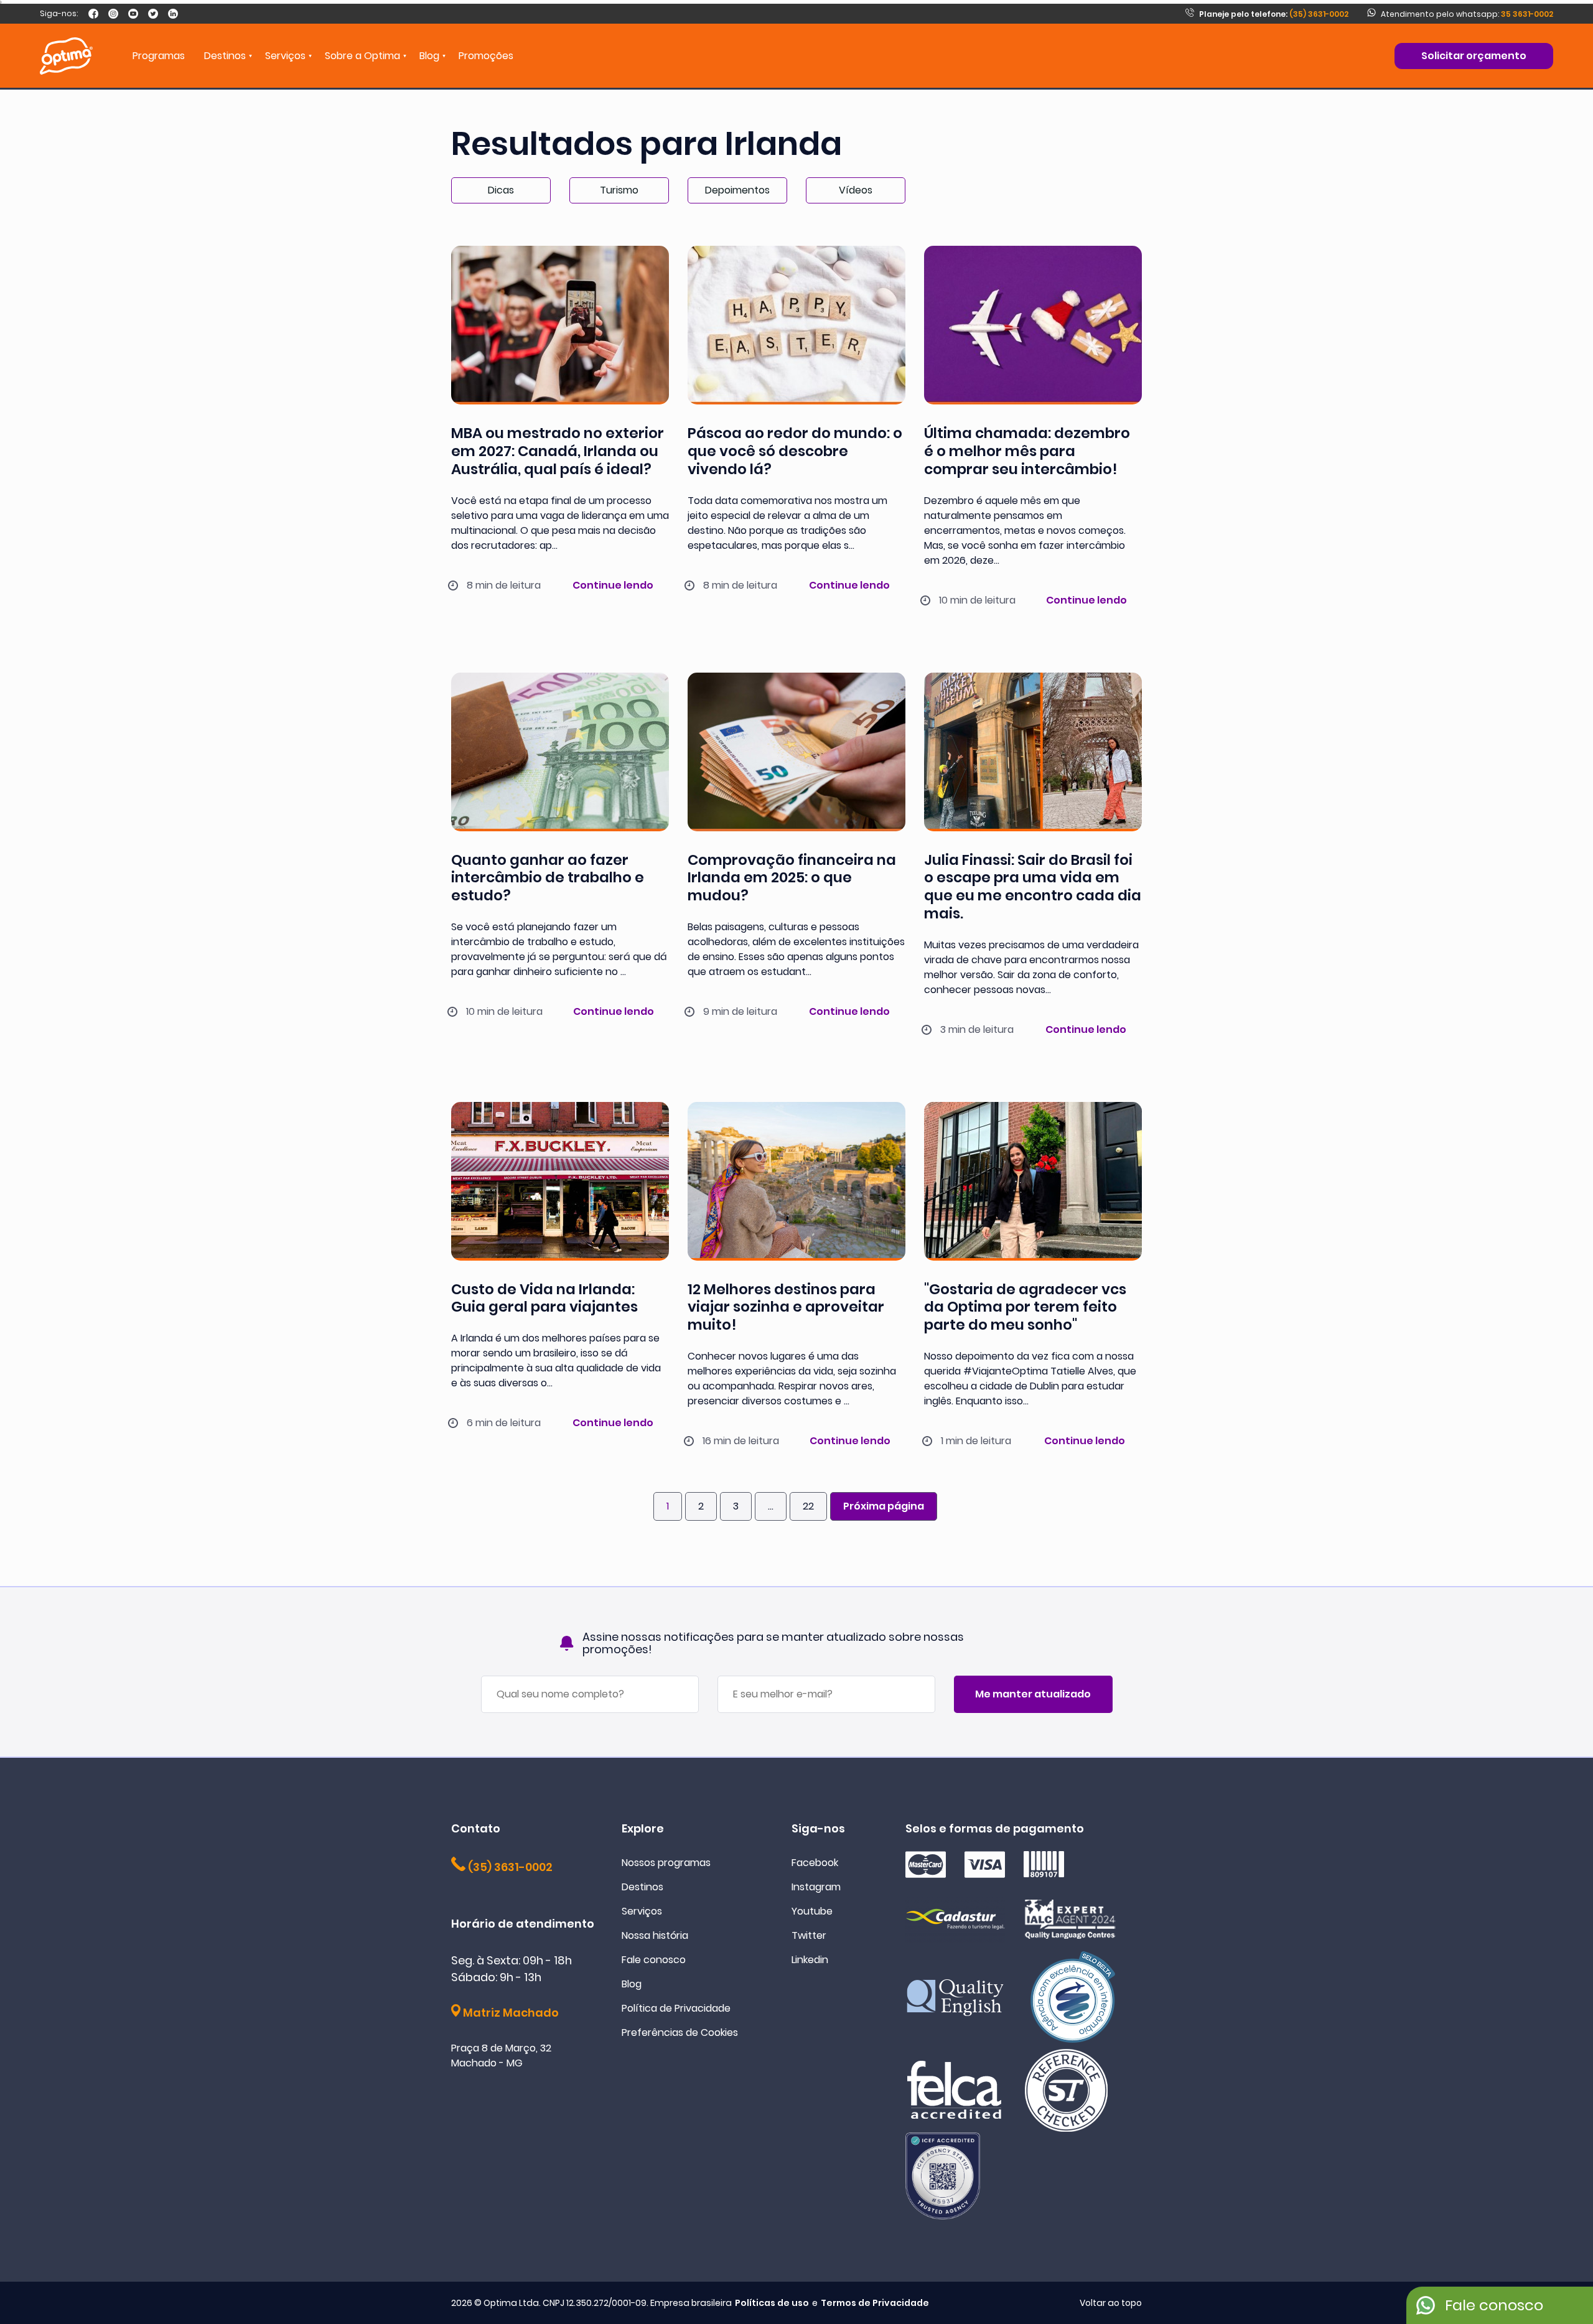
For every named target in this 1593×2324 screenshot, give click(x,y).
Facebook (815, 1863)
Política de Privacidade (676, 2008)
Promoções (486, 56)
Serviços (642, 1911)
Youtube (812, 1911)
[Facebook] (93, 14)
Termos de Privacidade (875, 2303)
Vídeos (856, 190)
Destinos (642, 1887)
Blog (429, 56)
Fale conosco (654, 1960)
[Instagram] (113, 14)
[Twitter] (153, 14)
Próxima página (884, 1506)
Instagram (816, 1887)
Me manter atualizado (1033, 1694)
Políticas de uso (772, 2303)
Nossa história (655, 1935)
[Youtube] (133, 14)
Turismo (619, 190)
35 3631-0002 (1527, 14)
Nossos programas (666, 1863)
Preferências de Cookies (680, 2032)
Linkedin (810, 1960)
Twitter (809, 1935)
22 (808, 1506)
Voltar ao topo (1111, 2303)
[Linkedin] (173, 14)
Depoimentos (737, 190)
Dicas (501, 190)
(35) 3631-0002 (1274, 14)
